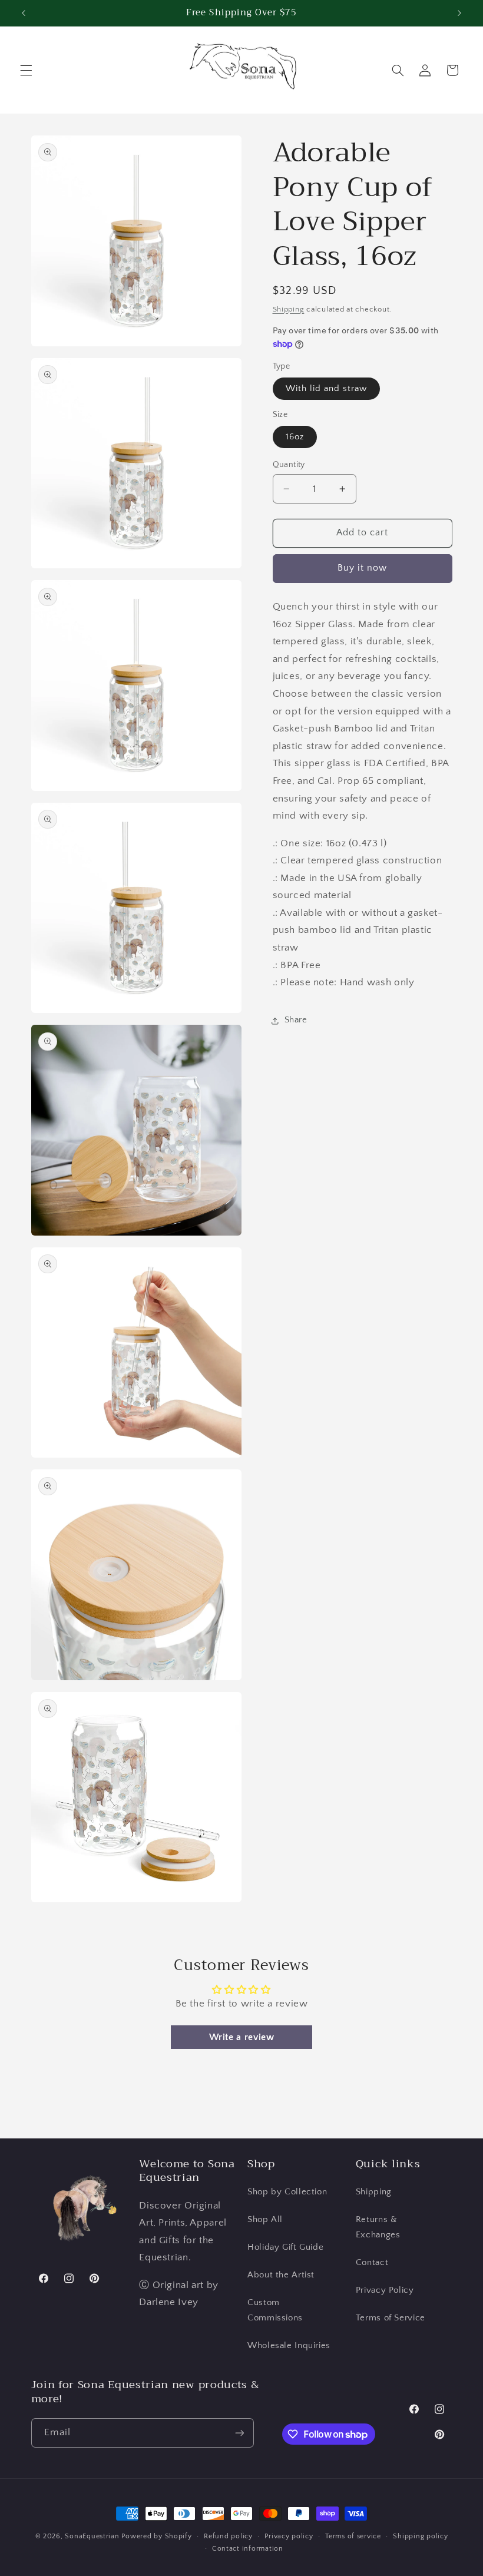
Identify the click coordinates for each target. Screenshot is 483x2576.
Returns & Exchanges (378, 2227)
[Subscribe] (239, 2433)
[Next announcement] (459, 13)
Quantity (289, 465)
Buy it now (363, 568)
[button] (26, 70)
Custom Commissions (275, 2310)
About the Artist (281, 2275)
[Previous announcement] (24, 13)
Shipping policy (420, 2536)
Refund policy (228, 2536)
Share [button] (296, 1020)
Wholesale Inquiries (289, 2346)
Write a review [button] (242, 2037)
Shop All (265, 2220)
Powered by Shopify (156, 2536)
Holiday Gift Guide (285, 2247)
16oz (295, 437)
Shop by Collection (287, 2192)
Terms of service (353, 2536)
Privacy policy (289, 2536)
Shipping (289, 309)
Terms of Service (391, 2318)
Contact (372, 2263)
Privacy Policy (385, 2290)
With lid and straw (327, 389)
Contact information (248, 2549)
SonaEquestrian (92, 2536)
